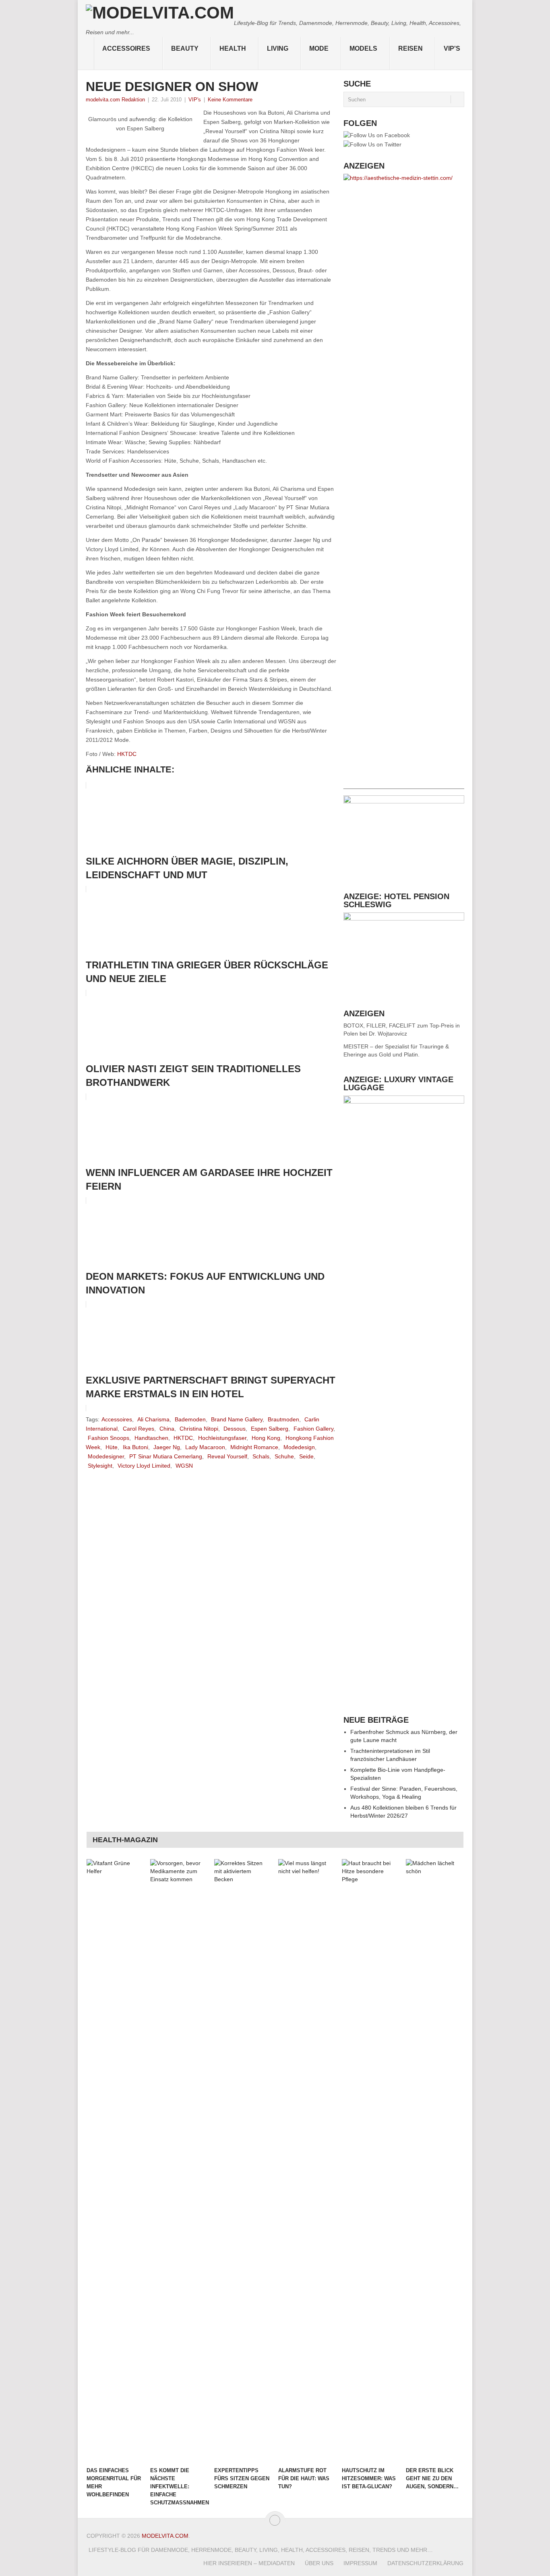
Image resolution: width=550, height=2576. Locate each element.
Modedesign (299, 1447)
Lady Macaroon (205, 1447)
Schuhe (284, 1456)
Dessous (235, 1429)
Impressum (360, 2563)
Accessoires (126, 48)
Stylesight (100, 1466)
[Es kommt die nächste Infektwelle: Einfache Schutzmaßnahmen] (178, 2161)
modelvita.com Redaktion (115, 100)
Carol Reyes (139, 1429)
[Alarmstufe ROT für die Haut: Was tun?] (306, 2161)
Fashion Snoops (109, 1438)
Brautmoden (283, 1419)
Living (278, 48)
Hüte (112, 1447)
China (167, 1429)
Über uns (319, 2563)
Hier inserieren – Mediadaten (249, 2563)
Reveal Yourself (227, 1456)
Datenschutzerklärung (425, 2563)
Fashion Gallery (313, 1429)
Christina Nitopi (199, 1429)
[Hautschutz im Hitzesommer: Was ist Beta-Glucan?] (370, 2161)
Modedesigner (106, 1456)
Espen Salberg (270, 1429)
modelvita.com (165, 2536)
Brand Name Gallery (237, 1419)
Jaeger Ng (167, 1447)
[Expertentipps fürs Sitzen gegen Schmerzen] (242, 2161)
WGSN (184, 1466)
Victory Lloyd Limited (144, 1466)
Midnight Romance (254, 1447)
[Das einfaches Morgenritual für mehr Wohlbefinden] (115, 2161)
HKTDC (127, 754)
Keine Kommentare (230, 100)
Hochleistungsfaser (222, 1438)
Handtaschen (151, 1438)
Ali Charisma (153, 1419)
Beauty (185, 48)
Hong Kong (266, 1438)
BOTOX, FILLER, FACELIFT (379, 1025)
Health (233, 48)
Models (363, 48)
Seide (306, 1456)
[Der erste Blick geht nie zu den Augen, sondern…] (434, 2161)
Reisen (410, 48)
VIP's (452, 48)
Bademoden (190, 1419)
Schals (261, 1456)
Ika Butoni (135, 1447)
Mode (319, 48)
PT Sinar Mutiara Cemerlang (166, 1456)
